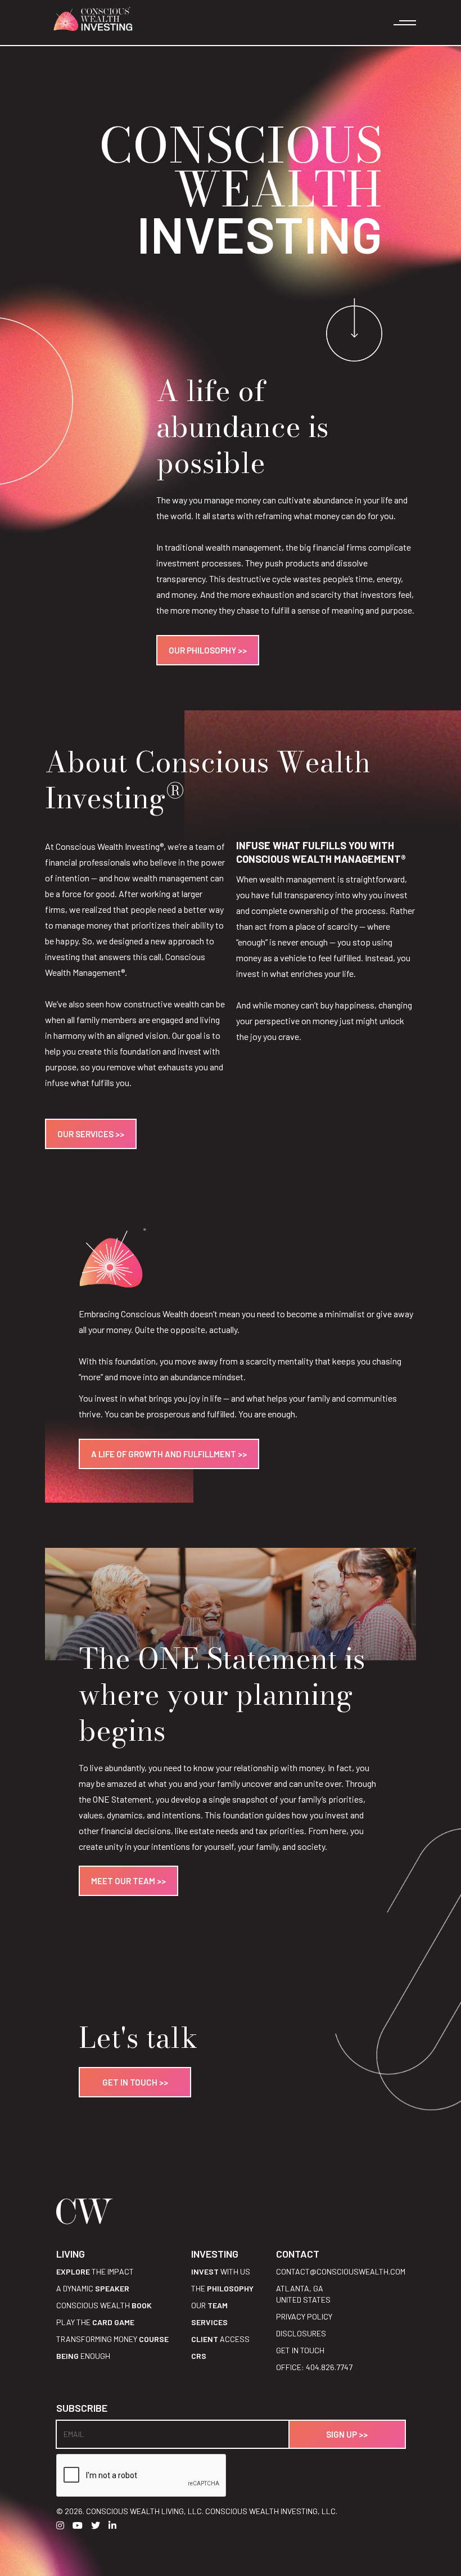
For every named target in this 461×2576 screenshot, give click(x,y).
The (222, 2288)
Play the (95, 2322)
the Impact (95, 2271)
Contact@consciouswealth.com (341, 2271)
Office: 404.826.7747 (314, 2367)
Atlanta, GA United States (303, 2294)
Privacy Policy (304, 2316)
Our (209, 2305)
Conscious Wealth (104, 2305)
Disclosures (301, 2333)
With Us (221, 2271)
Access (220, 2339)
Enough (83, 2356)
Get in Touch (300, 2350)
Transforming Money (112, 2339)
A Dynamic (93, 2288)
